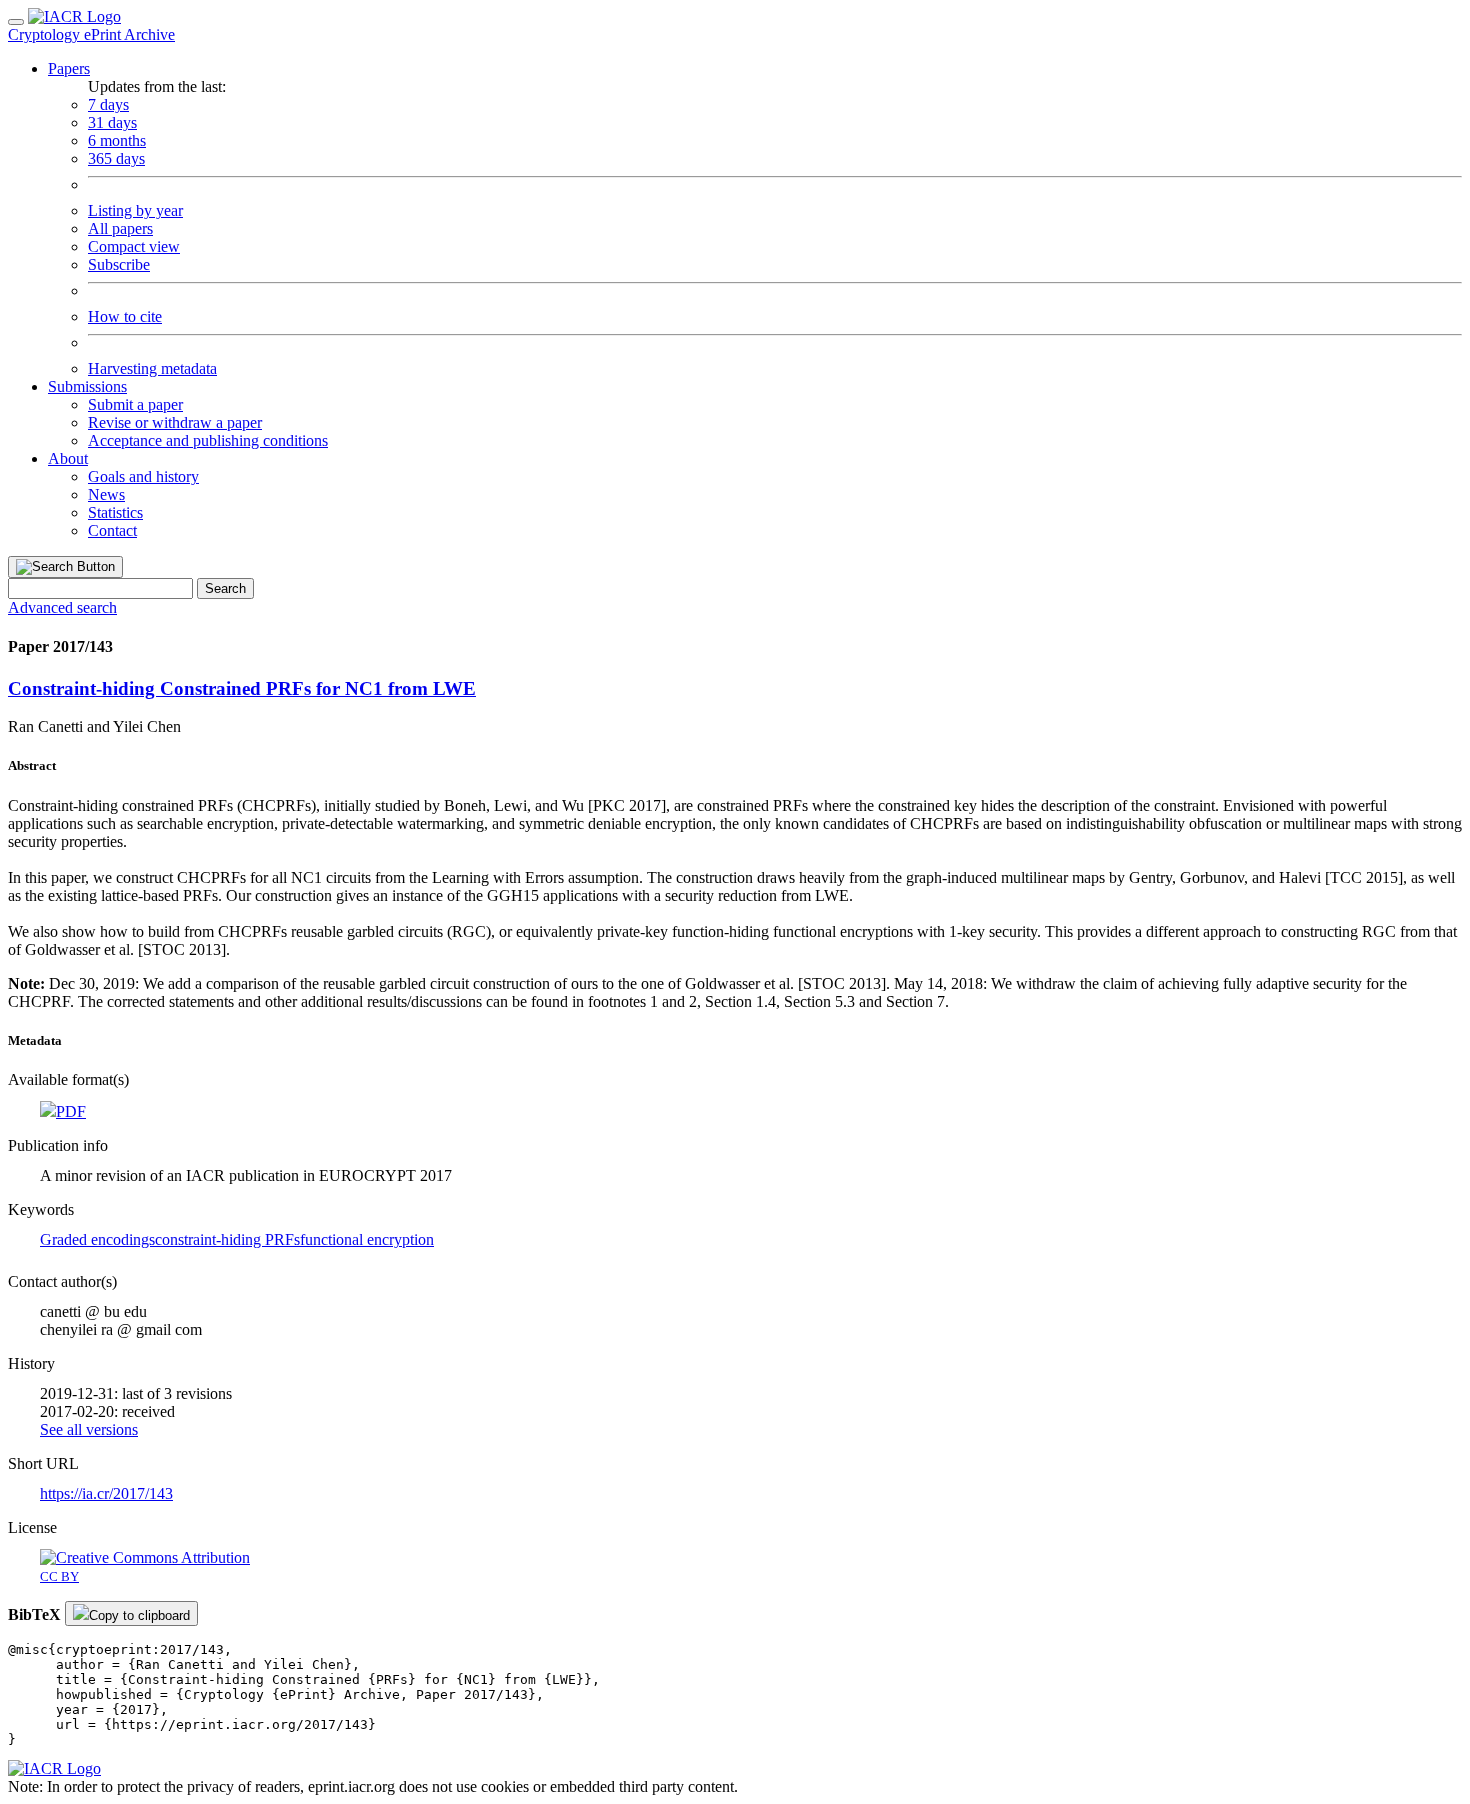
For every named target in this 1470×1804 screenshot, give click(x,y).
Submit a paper (135, 404)
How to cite (125, 316)
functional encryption (367, 1239)
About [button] (68, 458)
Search (225, 588)
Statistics (115, 512)
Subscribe (119, 264)
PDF (71, 1111)
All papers (120, 228)
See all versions (89, 1429)
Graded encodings (97, 1239)
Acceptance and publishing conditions (208, 440)
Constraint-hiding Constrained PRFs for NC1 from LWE (242, 688)
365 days (116, 158)
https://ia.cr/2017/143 (106, 1493)
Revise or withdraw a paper (175, 422)
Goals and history (143, 476)
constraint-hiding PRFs (227, 1239)
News (106, 494)
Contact (112, 530)
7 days (108, 104)
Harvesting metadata (152, 368)
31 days (112, 122)
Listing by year (135, 210)
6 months (117, 140)
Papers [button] (69, 68)
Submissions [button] (87, 386)
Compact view (134, 246)
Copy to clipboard (139, 1615)
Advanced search (62, 607)
